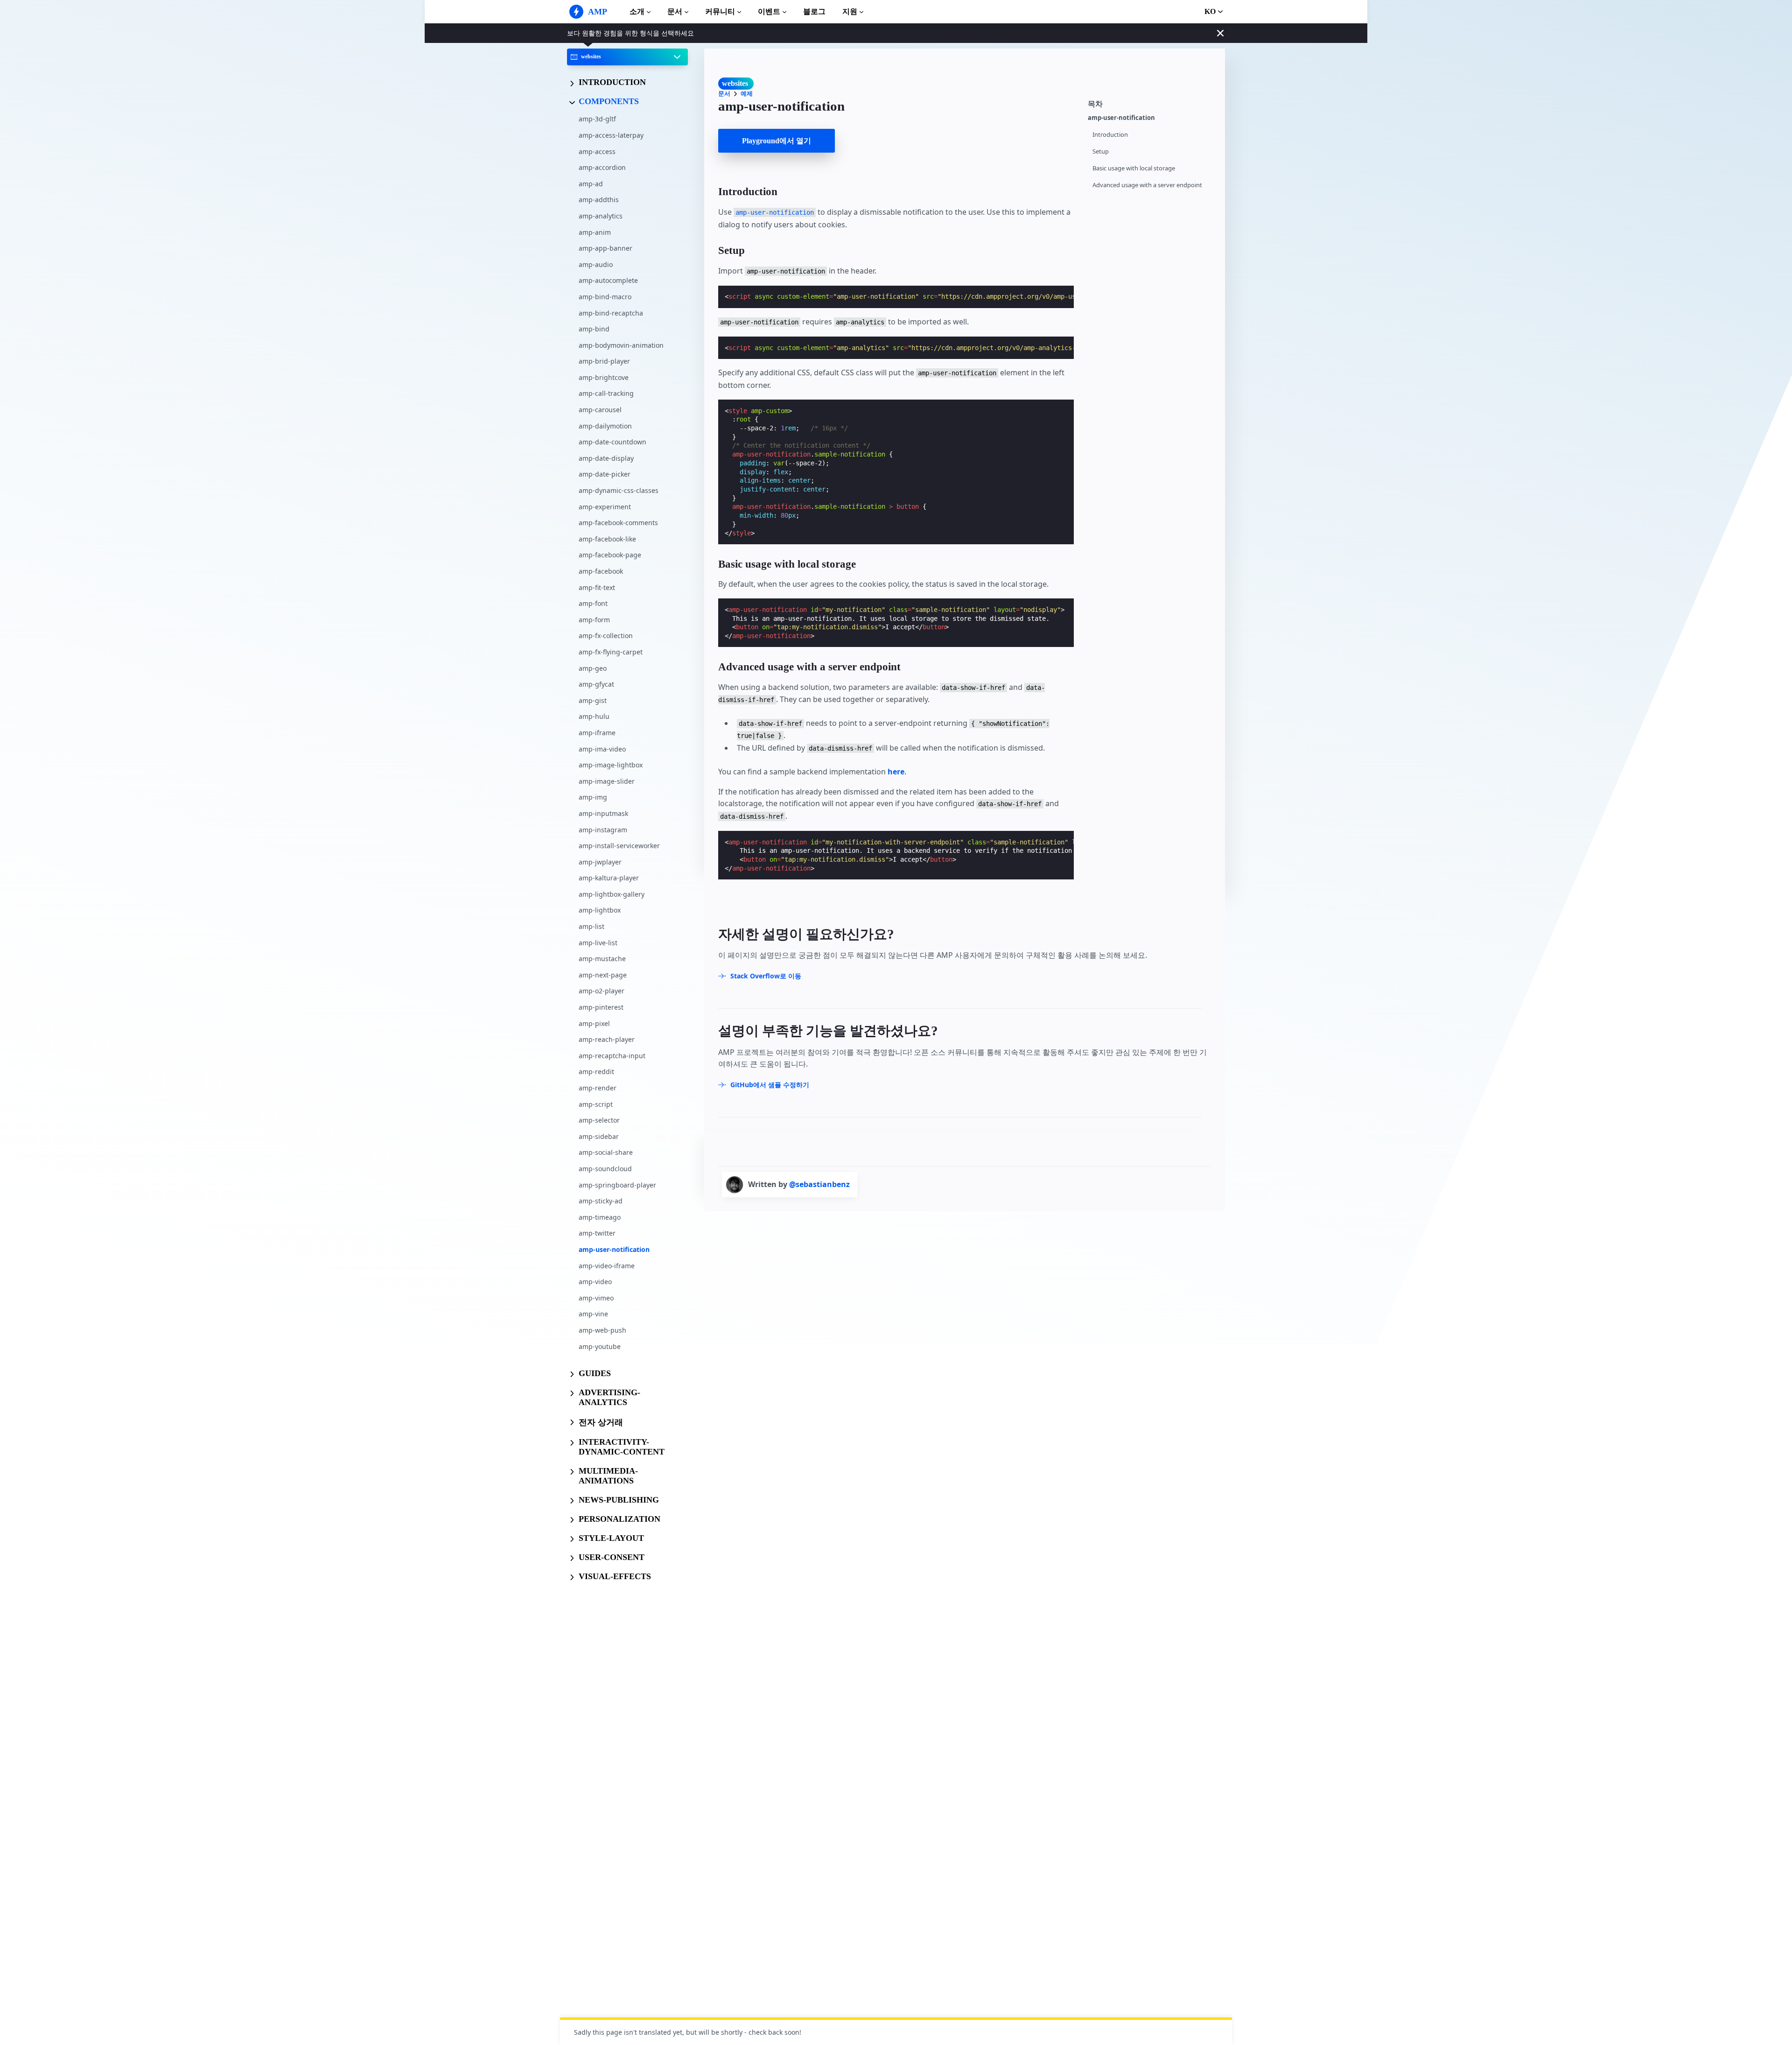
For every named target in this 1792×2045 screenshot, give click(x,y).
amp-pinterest (601, 1007)
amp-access (597, 151)
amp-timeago (600, 1217)
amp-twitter (597, 1233)
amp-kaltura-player (609, 878)
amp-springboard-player (617, 1185)
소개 (637, 11)
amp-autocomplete (608, 281)
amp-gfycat (596, 684)
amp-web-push (602, 1330)
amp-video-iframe (607, 1266)
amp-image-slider (607, 781)
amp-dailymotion (605, 426)
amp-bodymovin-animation (621, 345)
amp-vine (593, 1314)
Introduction (1110, 135)
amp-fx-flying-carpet (611, 652)
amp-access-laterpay (611, 135)
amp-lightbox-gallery (612, 894)
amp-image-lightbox (611, 765)
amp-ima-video (602, 749)
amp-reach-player (607, 1039)
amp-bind (594, 329)
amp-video (595, 1282)
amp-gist (593, 700)
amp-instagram (603, 830)
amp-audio (596, 264)
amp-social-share (606, 1153)
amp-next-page (603, 975)
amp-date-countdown (612, 442)
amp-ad (591, 184)
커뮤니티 (720, 11)
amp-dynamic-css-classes (619, 490)
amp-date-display (606, 458)
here (896, 772)
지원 (850, 11)
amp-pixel (594, 1023)
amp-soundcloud (605, 1169)
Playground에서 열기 (777, 141)
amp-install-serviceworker (619, 846)
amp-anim (595, 232)
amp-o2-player (602, 991)
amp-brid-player (604, 362)
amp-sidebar (599, 1136)
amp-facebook (601, 571)
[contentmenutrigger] (1152, 103)
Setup (1101, 151)
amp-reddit (596, 1072)
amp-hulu (594, 717)
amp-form (594, 620)
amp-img (593, 798)
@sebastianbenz (819, 1184)
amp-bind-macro (605, 297)
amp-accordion (602, 167)
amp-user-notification (614, 1249)
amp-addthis (599, 200)
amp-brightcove (604, 377)
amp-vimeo (596, 1298)
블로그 (814, 11)
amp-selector (599, 1120)
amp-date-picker (605, 474)
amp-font (593, 603)
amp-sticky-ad (601, 1201)
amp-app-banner (605, 248)
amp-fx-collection (606, 636)
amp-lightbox (600, 910)
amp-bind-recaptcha (611, 313)
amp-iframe (597, 733)
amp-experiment (605, 507)
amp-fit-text (597, 587)
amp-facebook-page (610, 555)
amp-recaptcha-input (612, 1056)
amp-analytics (601, 216)
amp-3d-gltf (597, 119)
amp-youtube (600, 1346)
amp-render (598, 1088)
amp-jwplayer (600, 862)
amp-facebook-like (607, 539)
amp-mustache (602, 959)
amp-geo (593, 668)
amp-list (591, 926)
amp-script (596, 1104)
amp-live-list (598, 943)
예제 (747, 94)
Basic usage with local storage (1134, 168)
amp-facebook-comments (618, 523)
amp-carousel (600, 410)
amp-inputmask (603, 813)
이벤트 (769, 11)
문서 (675, 11)
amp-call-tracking (606, 394)
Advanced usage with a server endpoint (1147, 185)
